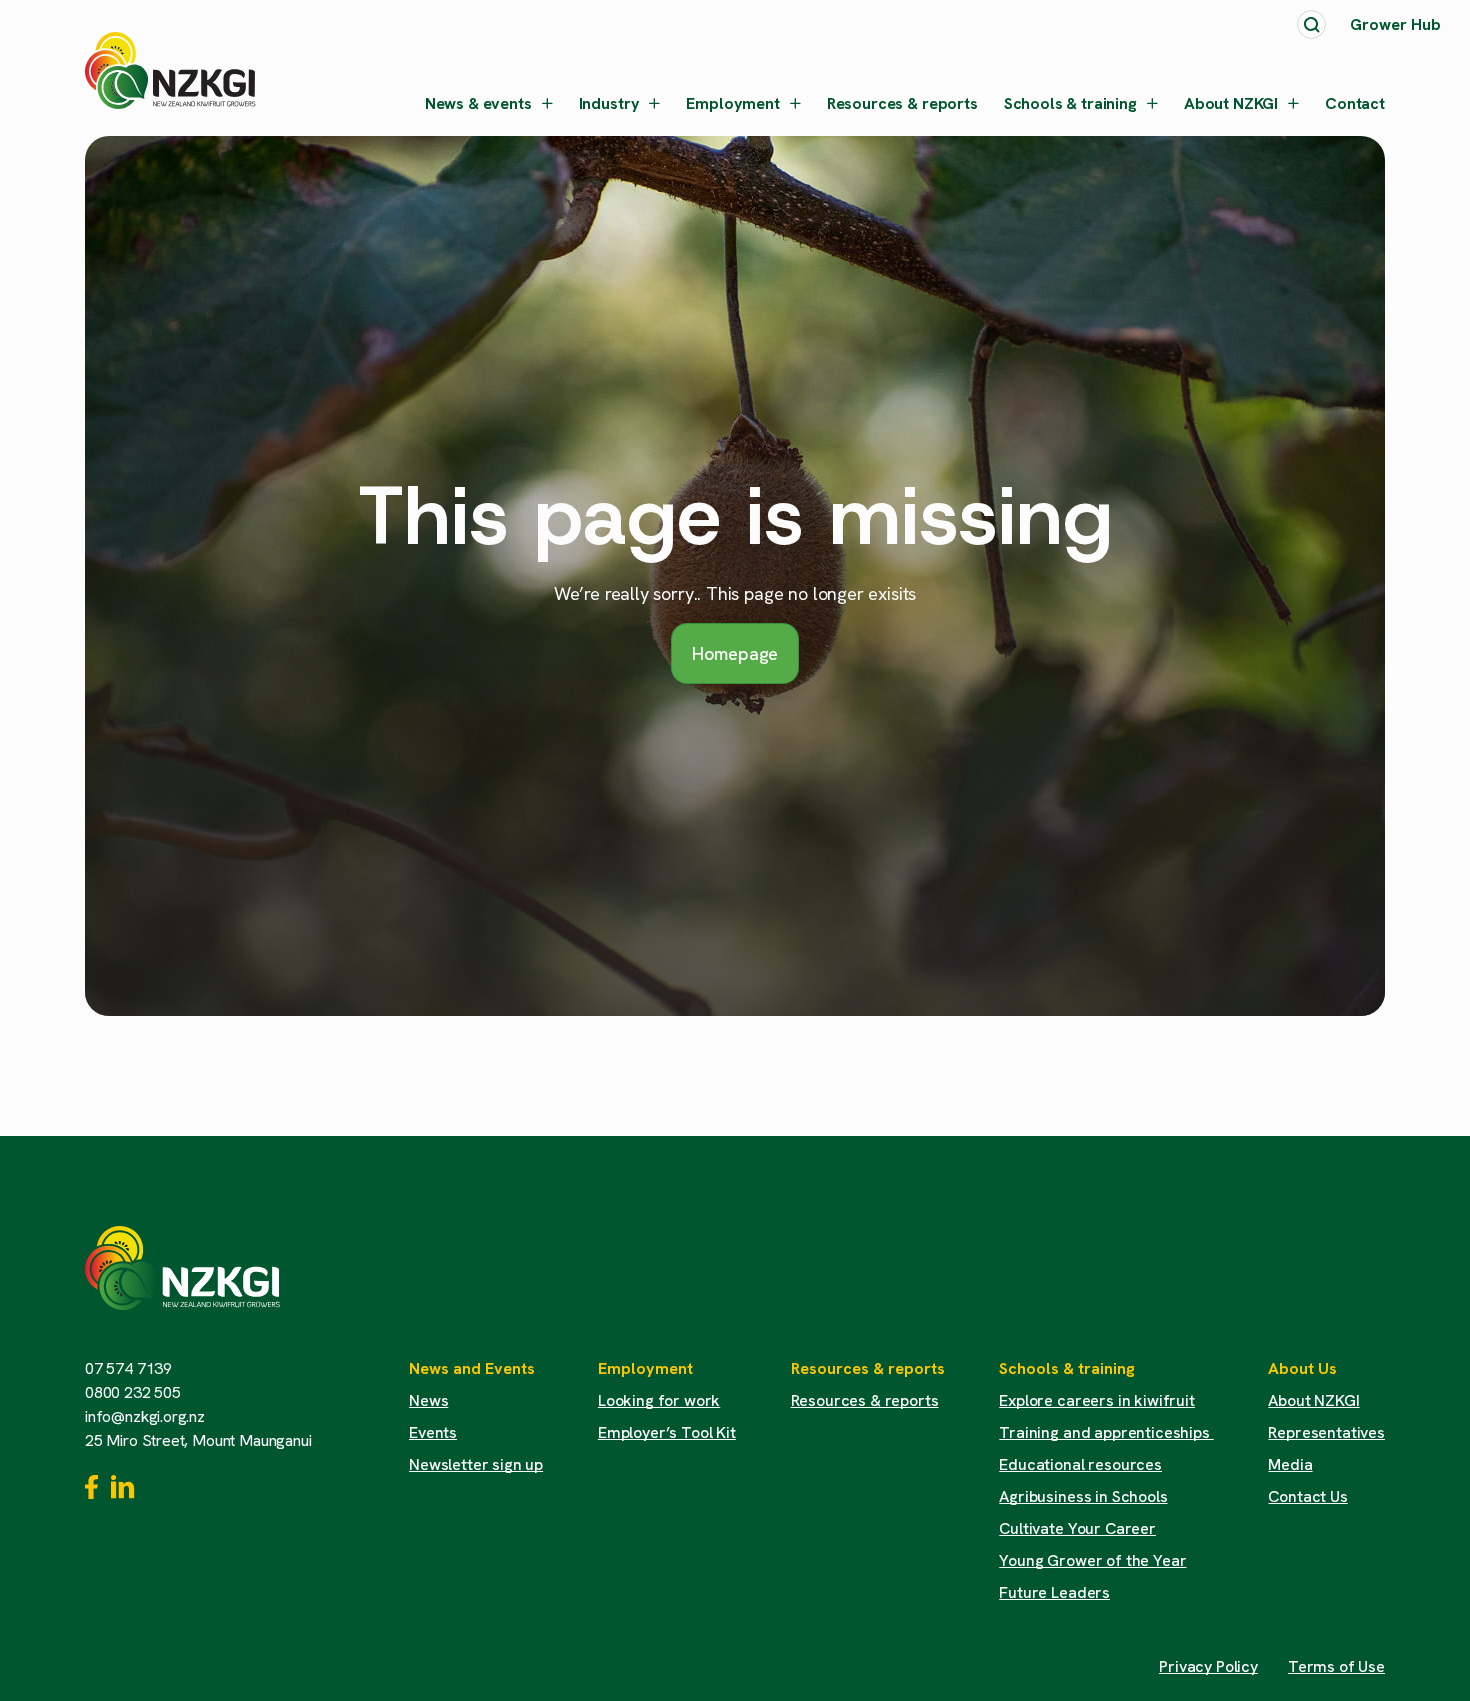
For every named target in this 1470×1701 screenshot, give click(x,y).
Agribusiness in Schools (1083, 1496)
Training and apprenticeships (1106, 1432)
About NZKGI (1231, 103)
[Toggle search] (1311, 24)
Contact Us (1307, 1496)
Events (433, 1432)
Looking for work (659, 1400)
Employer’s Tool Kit (667, 1432)
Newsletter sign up (476, 1464)
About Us (1302, 1368)
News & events (478, 103)
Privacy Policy (1208, 1666)
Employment (732, 103)
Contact (1355, 103)
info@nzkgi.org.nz (145, 1416)
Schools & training (1070, 103)
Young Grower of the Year (1092, 1560)
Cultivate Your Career (1077, 1528)
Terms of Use (1336, 1666)
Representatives (1326, 1432)
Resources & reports (902, 103)
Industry (609, 103)
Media (1290, 1464)
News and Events (472, 1368)
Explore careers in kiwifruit (1097, 1400)
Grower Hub (1395, 24)
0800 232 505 (133, 1392)
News (428, 1400)
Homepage (735, 653)
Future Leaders (1054, 1592)
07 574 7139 (128, 1368)
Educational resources (1080, 1464)
